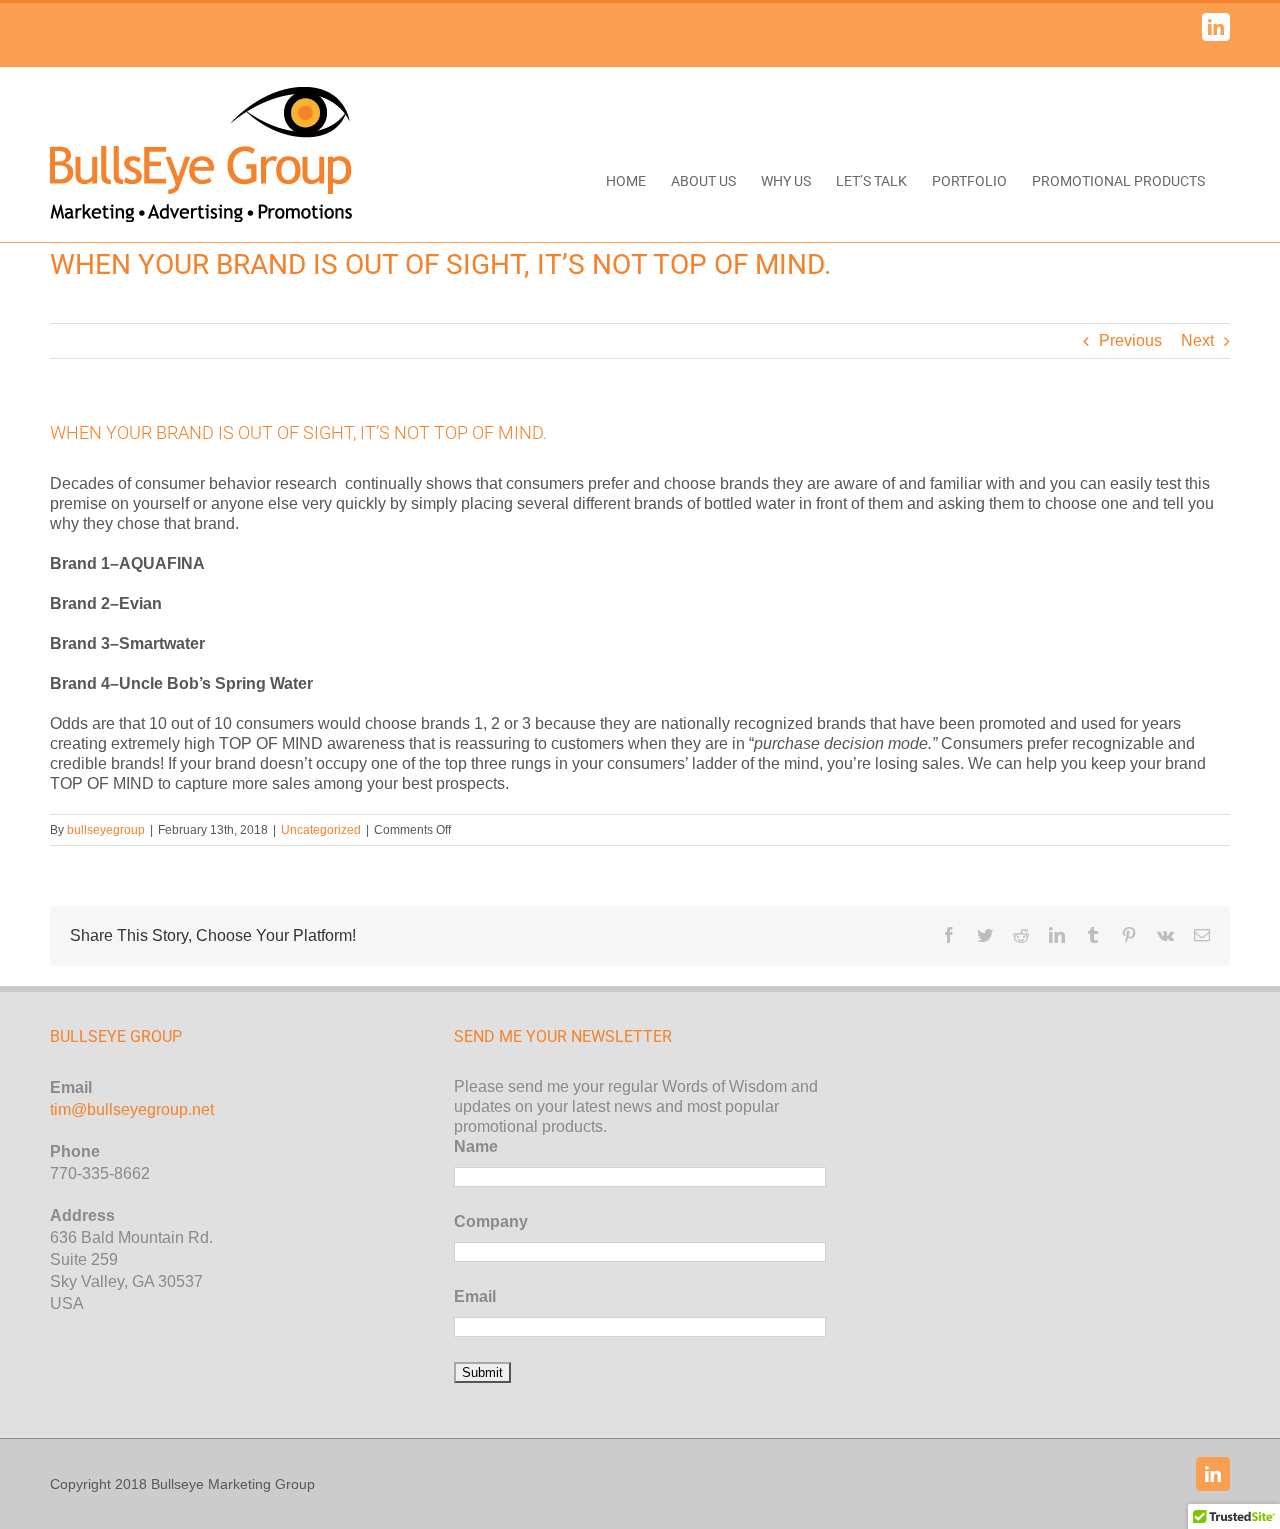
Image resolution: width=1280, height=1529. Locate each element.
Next (1197, 340)
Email (475, 1296)
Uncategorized (321, 830)
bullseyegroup (106, 830)
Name (476, 1146)
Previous (1130, 340)
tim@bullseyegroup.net (132, 1109)
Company (491, 1221)
